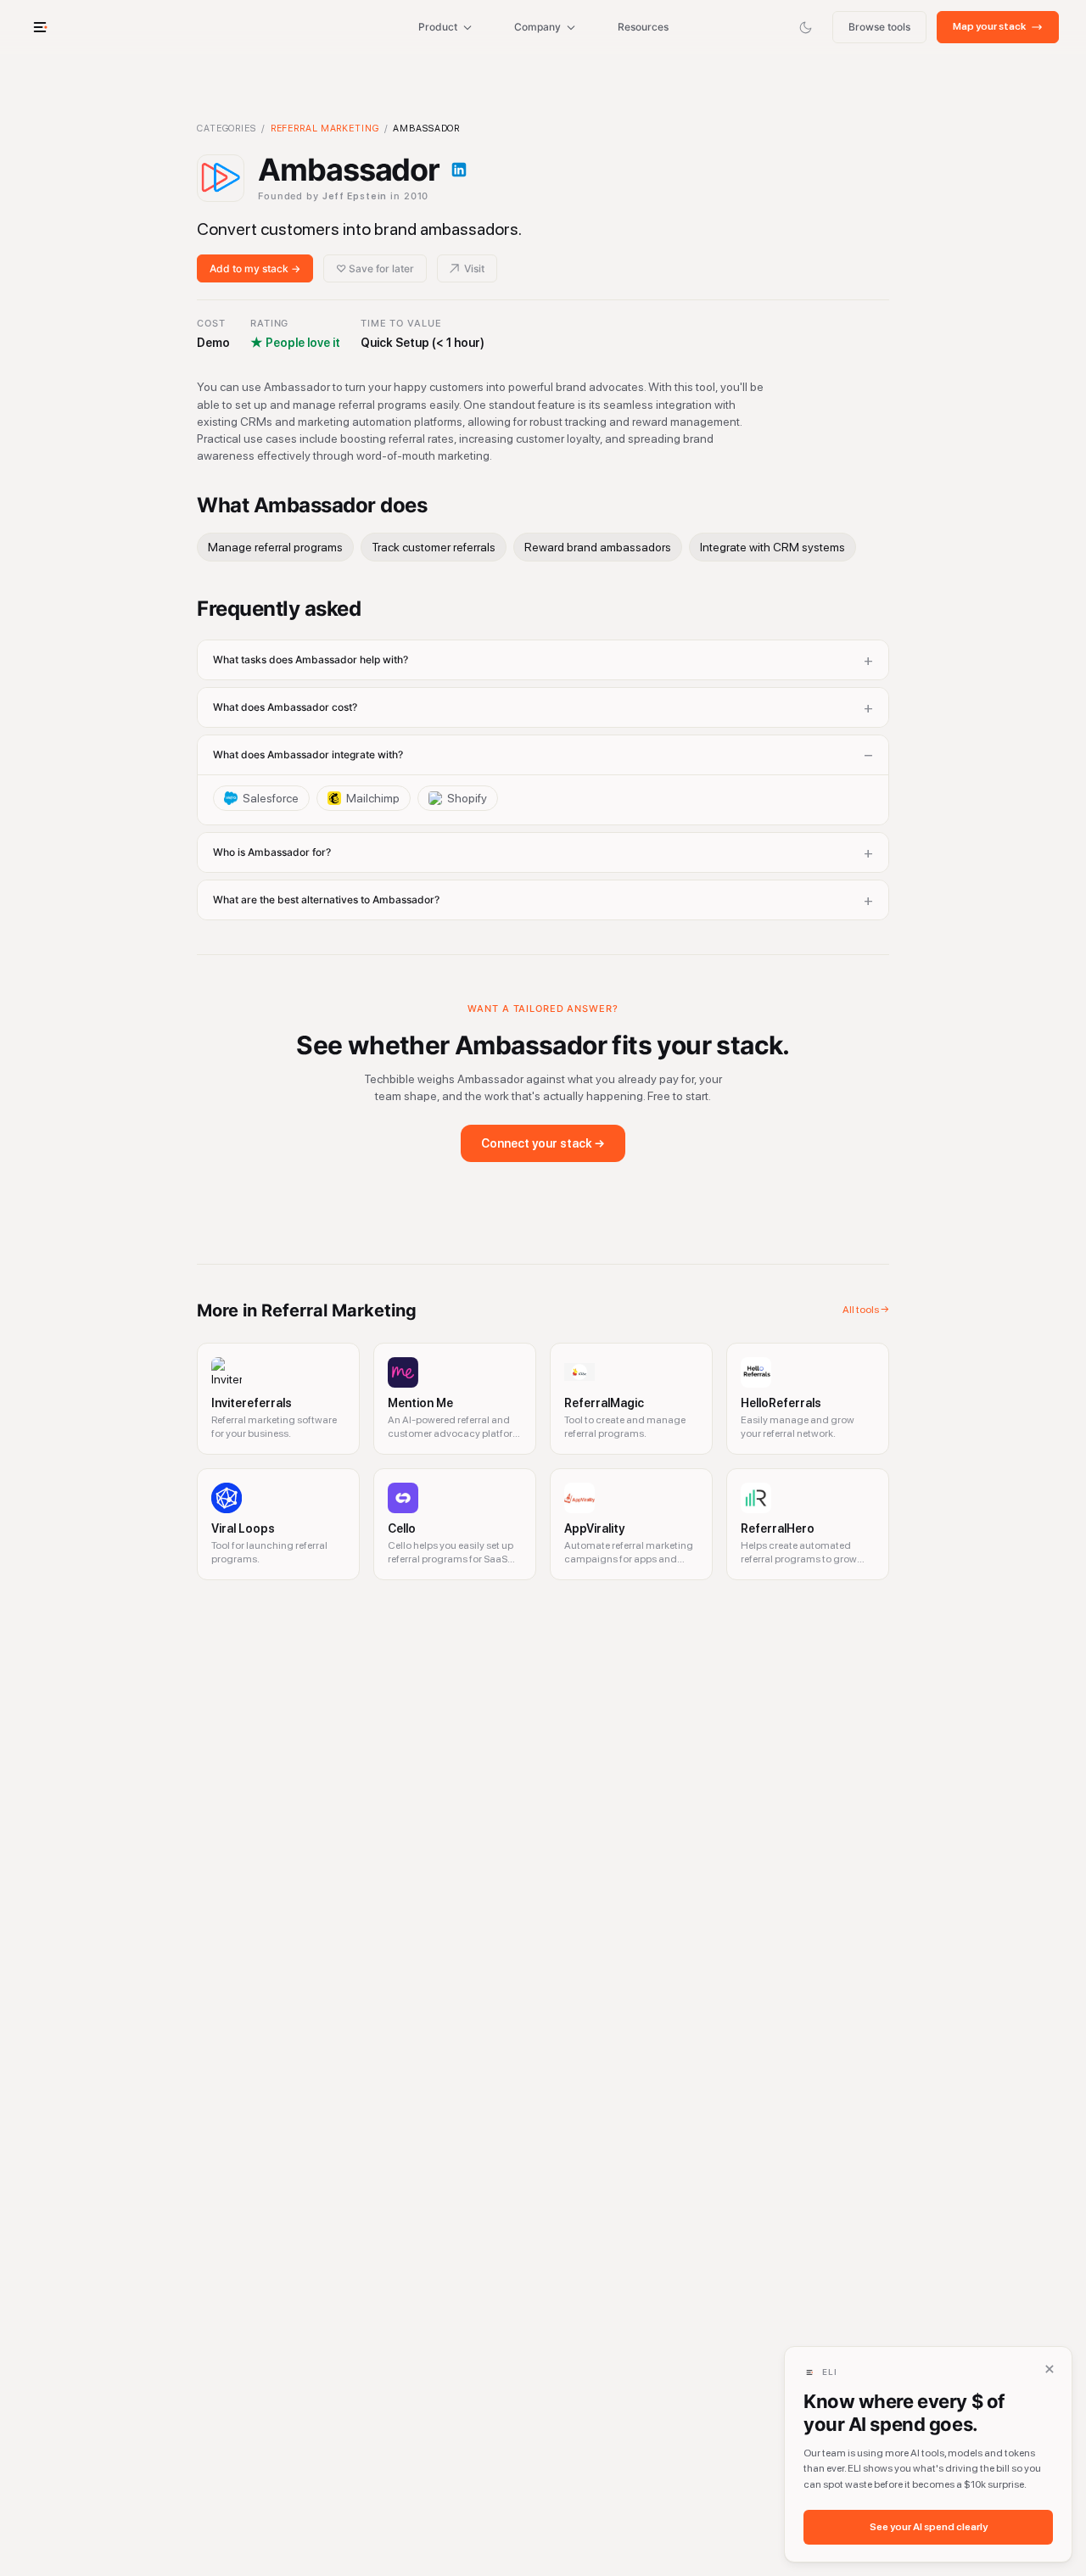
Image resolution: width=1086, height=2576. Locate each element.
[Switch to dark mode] (805, 27)
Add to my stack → (255, 268)
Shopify (467, 798)
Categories (227, 129)
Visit (474, 268)
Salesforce (271, 798)
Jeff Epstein (355, 196)
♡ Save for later (375, 268)
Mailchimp (373, 798)
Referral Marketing (325, 129)
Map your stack (989, 26)
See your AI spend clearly (929, 2527)
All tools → (866, 1310)
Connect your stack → (543, 1143)
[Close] (1050, 2369)
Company (537, 27)
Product (438, 27)
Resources (643, 27)
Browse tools (879, 27)
